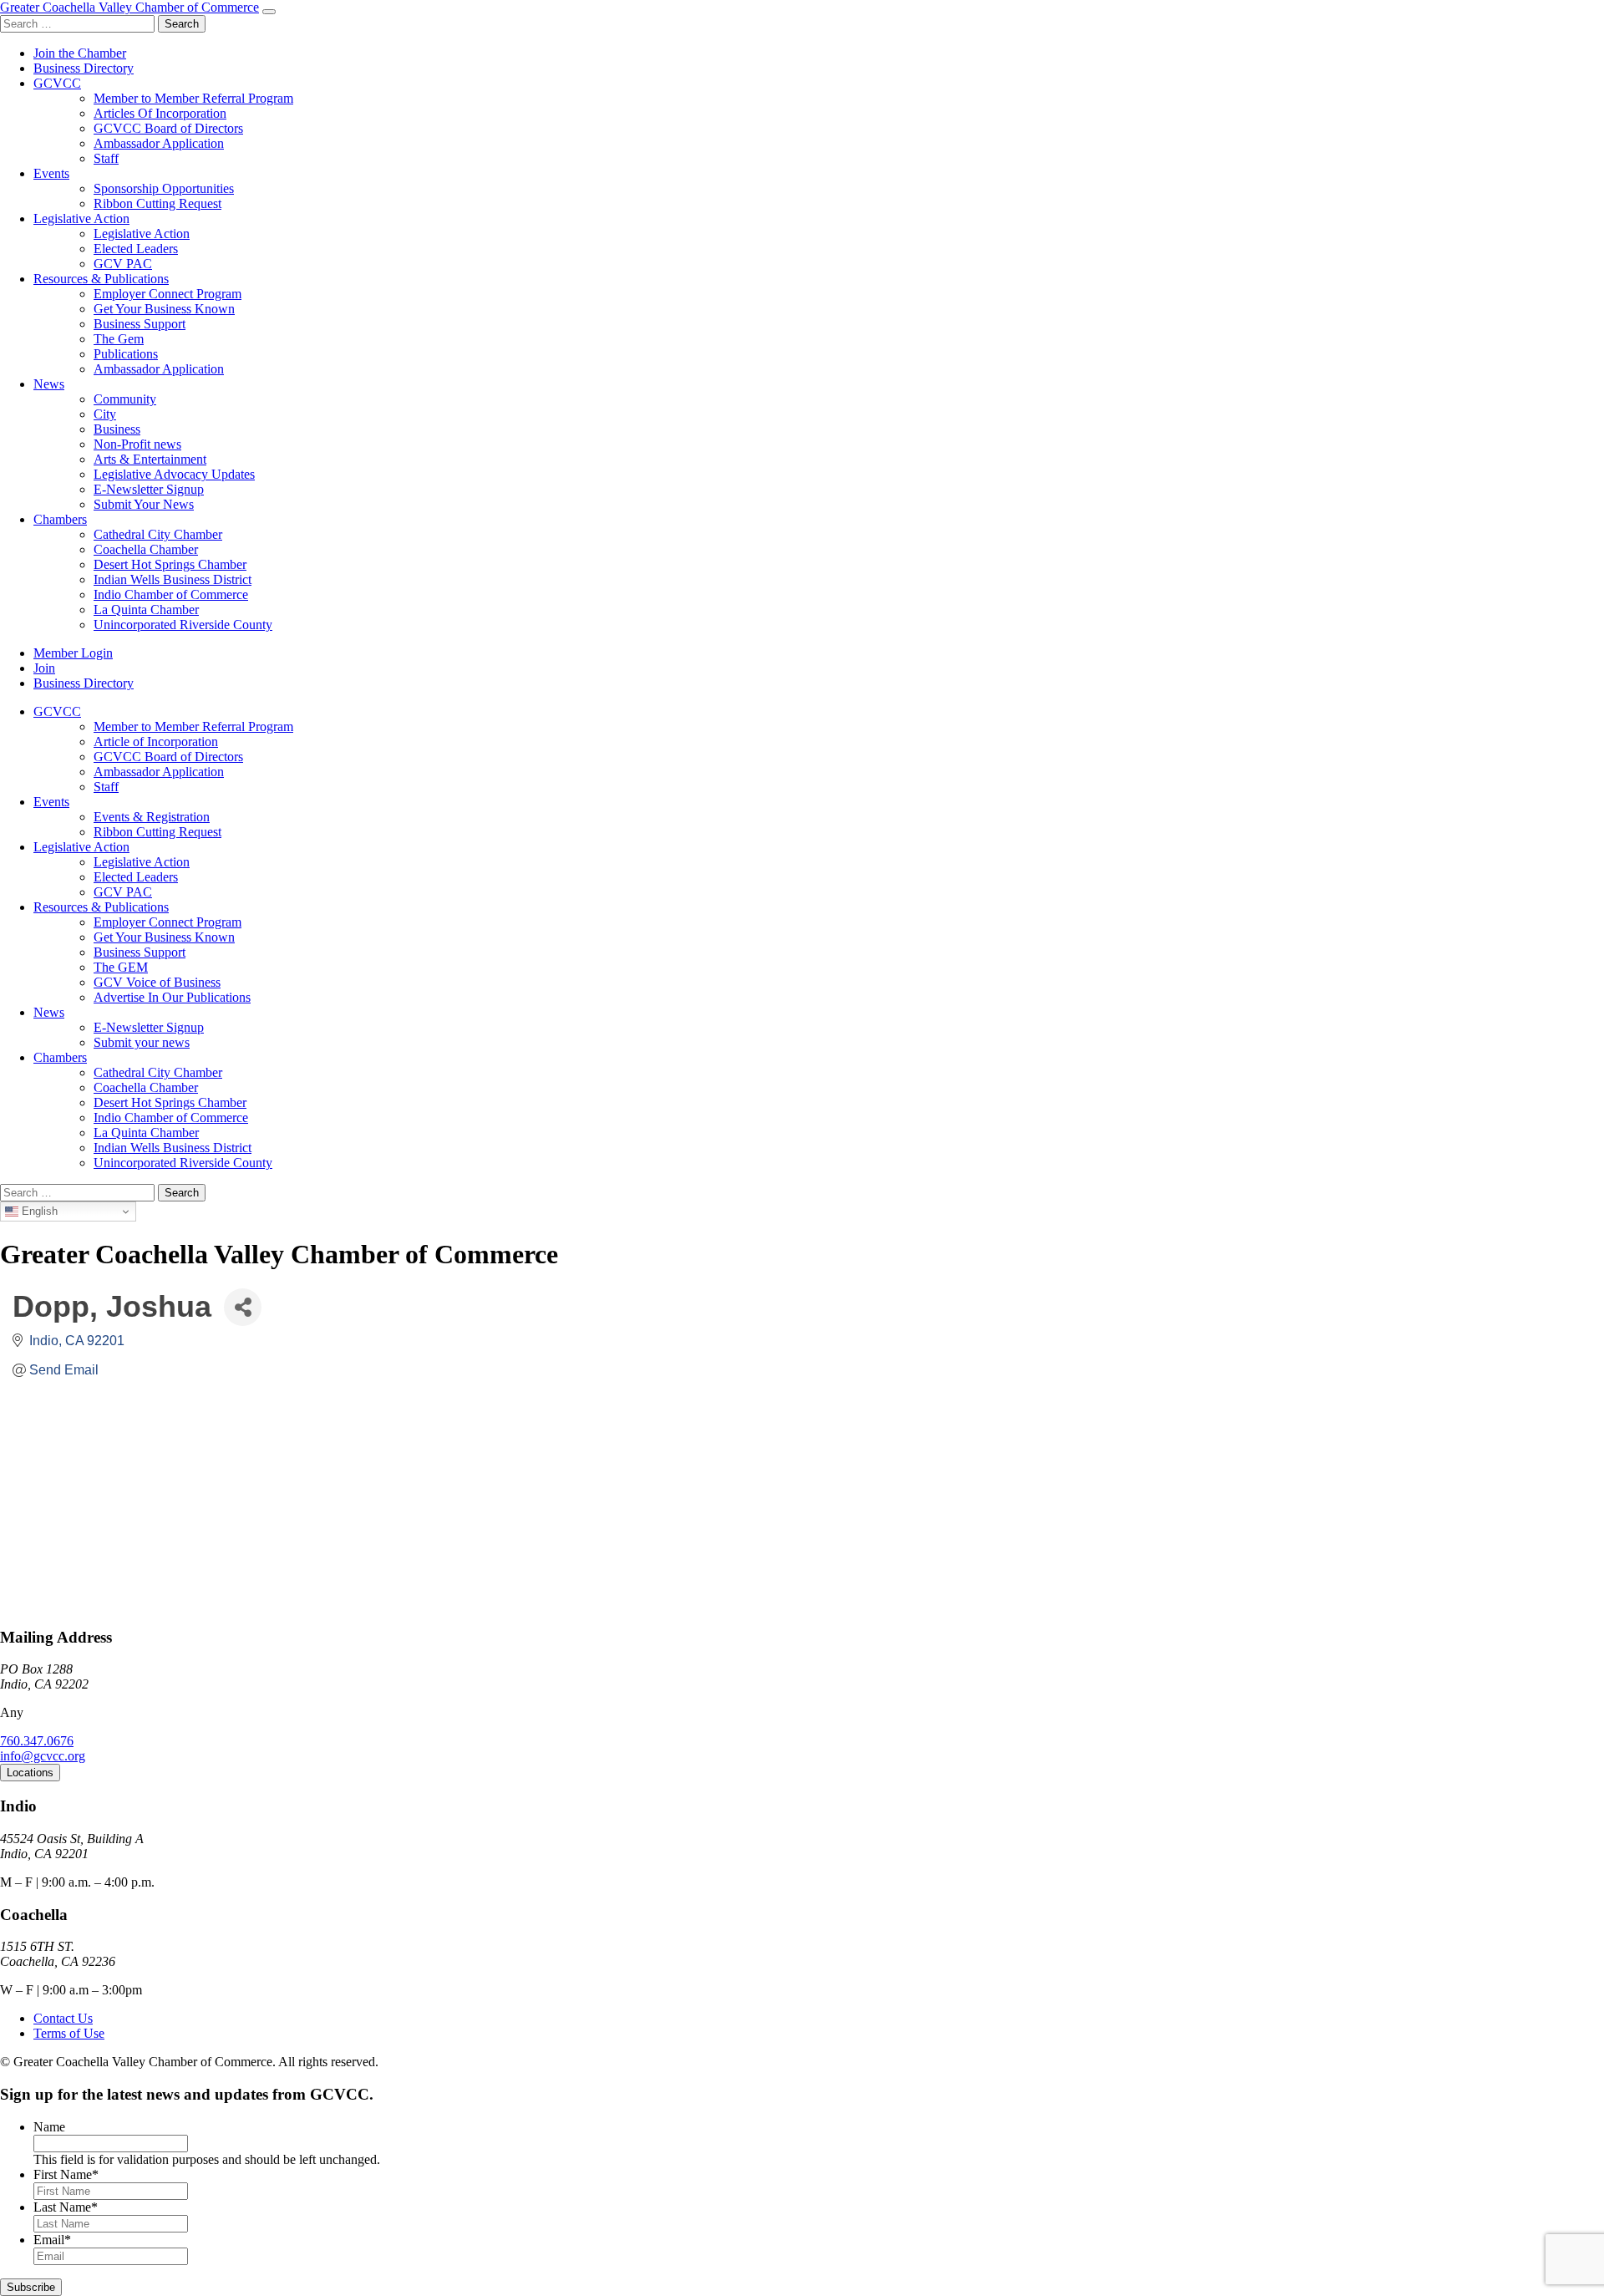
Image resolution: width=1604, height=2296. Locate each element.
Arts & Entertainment (150, 459)
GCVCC (57, 83)
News (49, 384)
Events (51, 173)
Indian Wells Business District (173, 579)
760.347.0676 (37, 1741)
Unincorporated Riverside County (183, 625)
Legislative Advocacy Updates (174, 474)
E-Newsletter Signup (149, 489)
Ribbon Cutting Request (157, 203)
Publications (126, 354)
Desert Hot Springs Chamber (170, 564)
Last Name (66, 2207)
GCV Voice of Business (157, 982)
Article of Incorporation (156, 742)
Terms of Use (69, 2033)
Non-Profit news (137, 444)
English (38, 1211)
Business (117, 429)
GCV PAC (123, 264)
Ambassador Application (159, 143)
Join (44, 668)
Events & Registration (152, 817)
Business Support (140, 324)
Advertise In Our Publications (172, 997)
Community (125, 399)
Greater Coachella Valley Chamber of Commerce (129, 7)
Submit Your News (144, 504)
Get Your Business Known (164, 309)
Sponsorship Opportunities (164, 188)
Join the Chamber (80, 53)
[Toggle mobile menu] (269, 12)
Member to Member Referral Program (193, 98)
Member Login (73, 653)
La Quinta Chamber (146, 610)
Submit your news (142, 1042)
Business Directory (84, 68)
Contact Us (63, 2018)
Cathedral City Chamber (158, 534)
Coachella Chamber (146, 549)
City (105, 414)
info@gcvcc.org (43, 1756)
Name (49, 2127)
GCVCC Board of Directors (168, 128)
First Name (66, 2174)
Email (52, 2240)
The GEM (121, 967)
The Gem (119, 339)
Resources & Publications (101, 279)
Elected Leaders (136, 249)
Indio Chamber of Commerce (171, 594)
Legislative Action (81, 218)
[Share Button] (243, 1307)
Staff (106, 158)
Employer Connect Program (168, 294)
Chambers (60, 519)
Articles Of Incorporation (160, 113)
